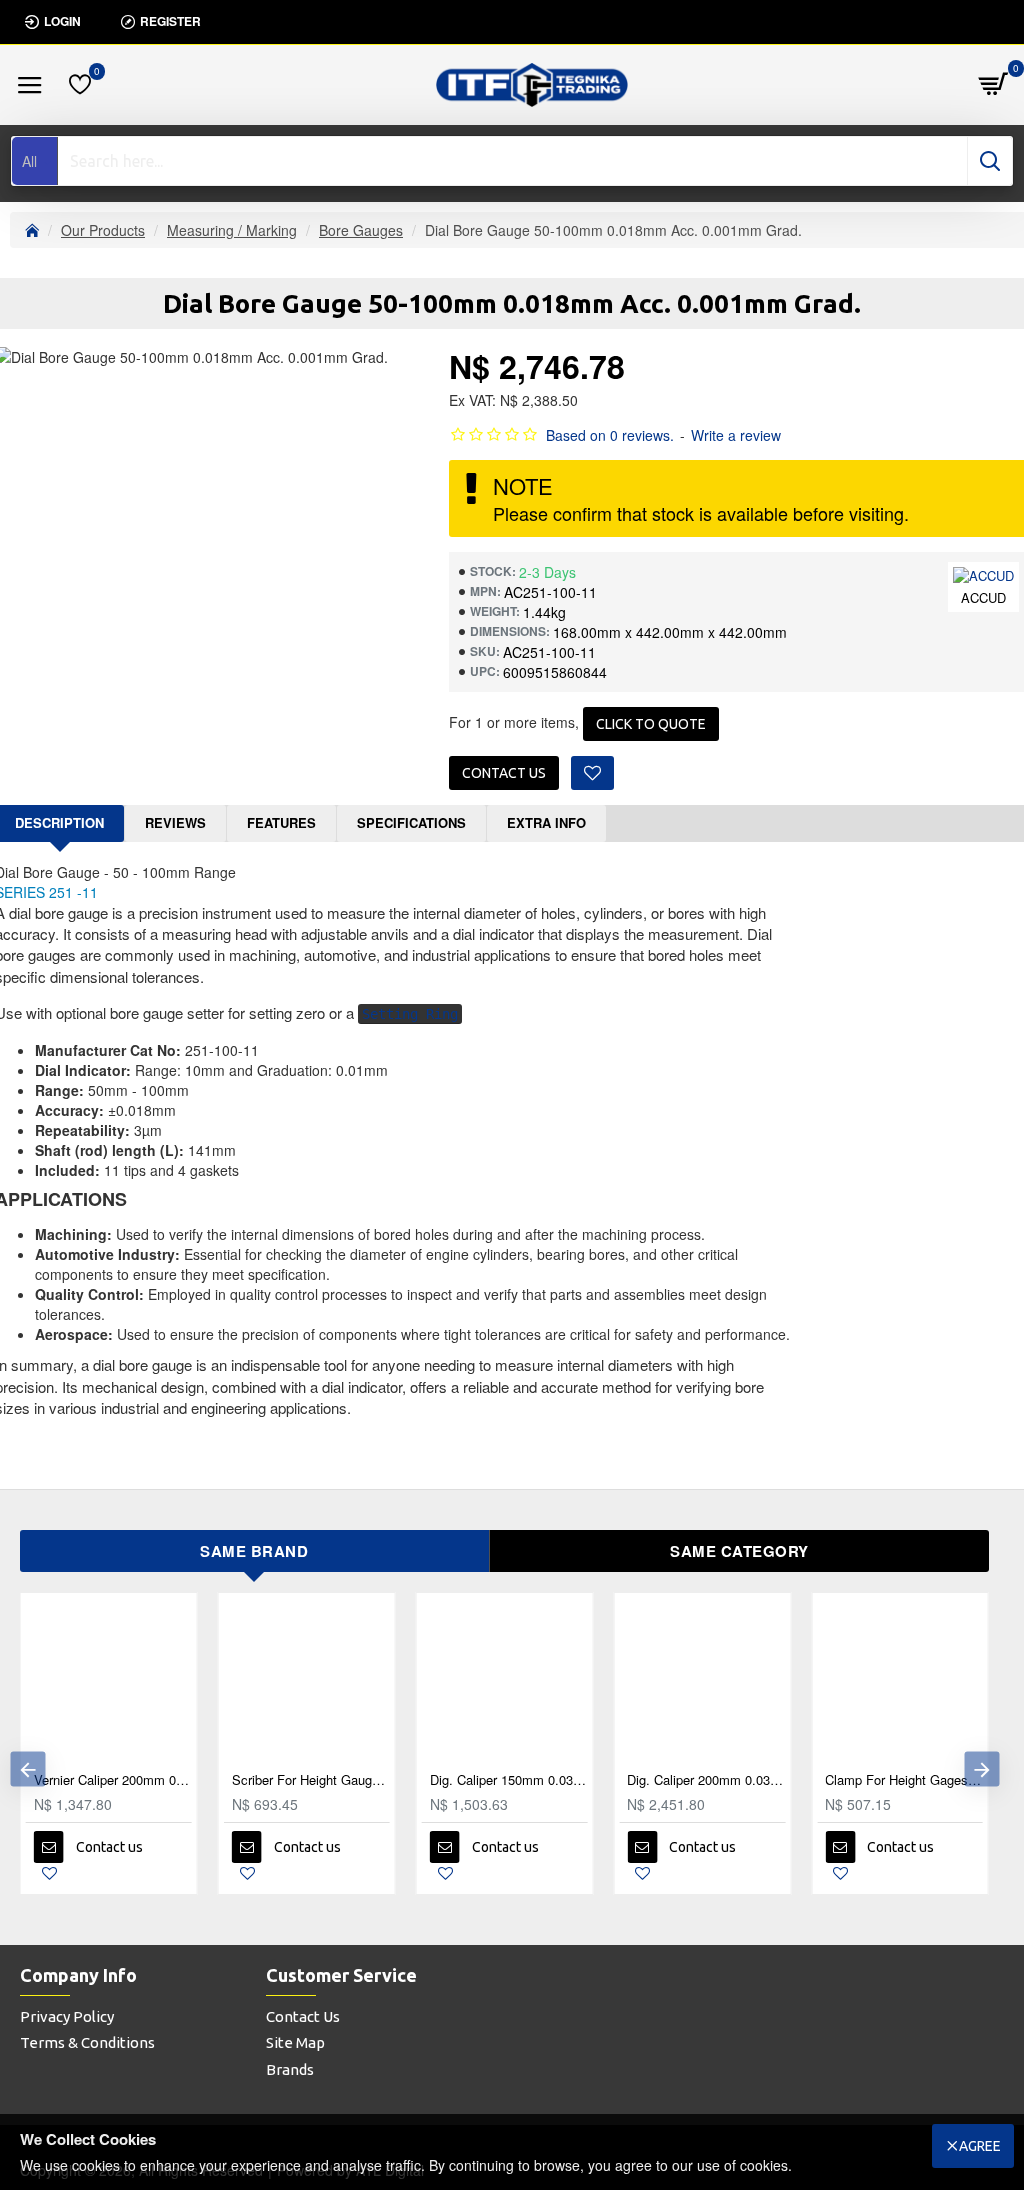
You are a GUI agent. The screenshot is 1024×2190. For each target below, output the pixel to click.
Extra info (546, 822)
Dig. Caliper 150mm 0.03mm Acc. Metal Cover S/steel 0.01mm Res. (509, 1780)
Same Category (739, 1551)
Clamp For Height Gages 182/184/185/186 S (904, 1780)
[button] (27, 1768)
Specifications (411, 822)
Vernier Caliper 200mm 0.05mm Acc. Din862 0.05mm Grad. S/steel (113, 1780)
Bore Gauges (361, 230)
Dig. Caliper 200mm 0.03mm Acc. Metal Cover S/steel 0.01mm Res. (706, 1780)
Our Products (103, 230)
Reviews (175, 822)
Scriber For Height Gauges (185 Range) (311, 1780)
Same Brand (254, 1551)
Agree (980, 2146)
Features (281, 822)
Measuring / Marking (232, 230)
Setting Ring (410, 1014)
